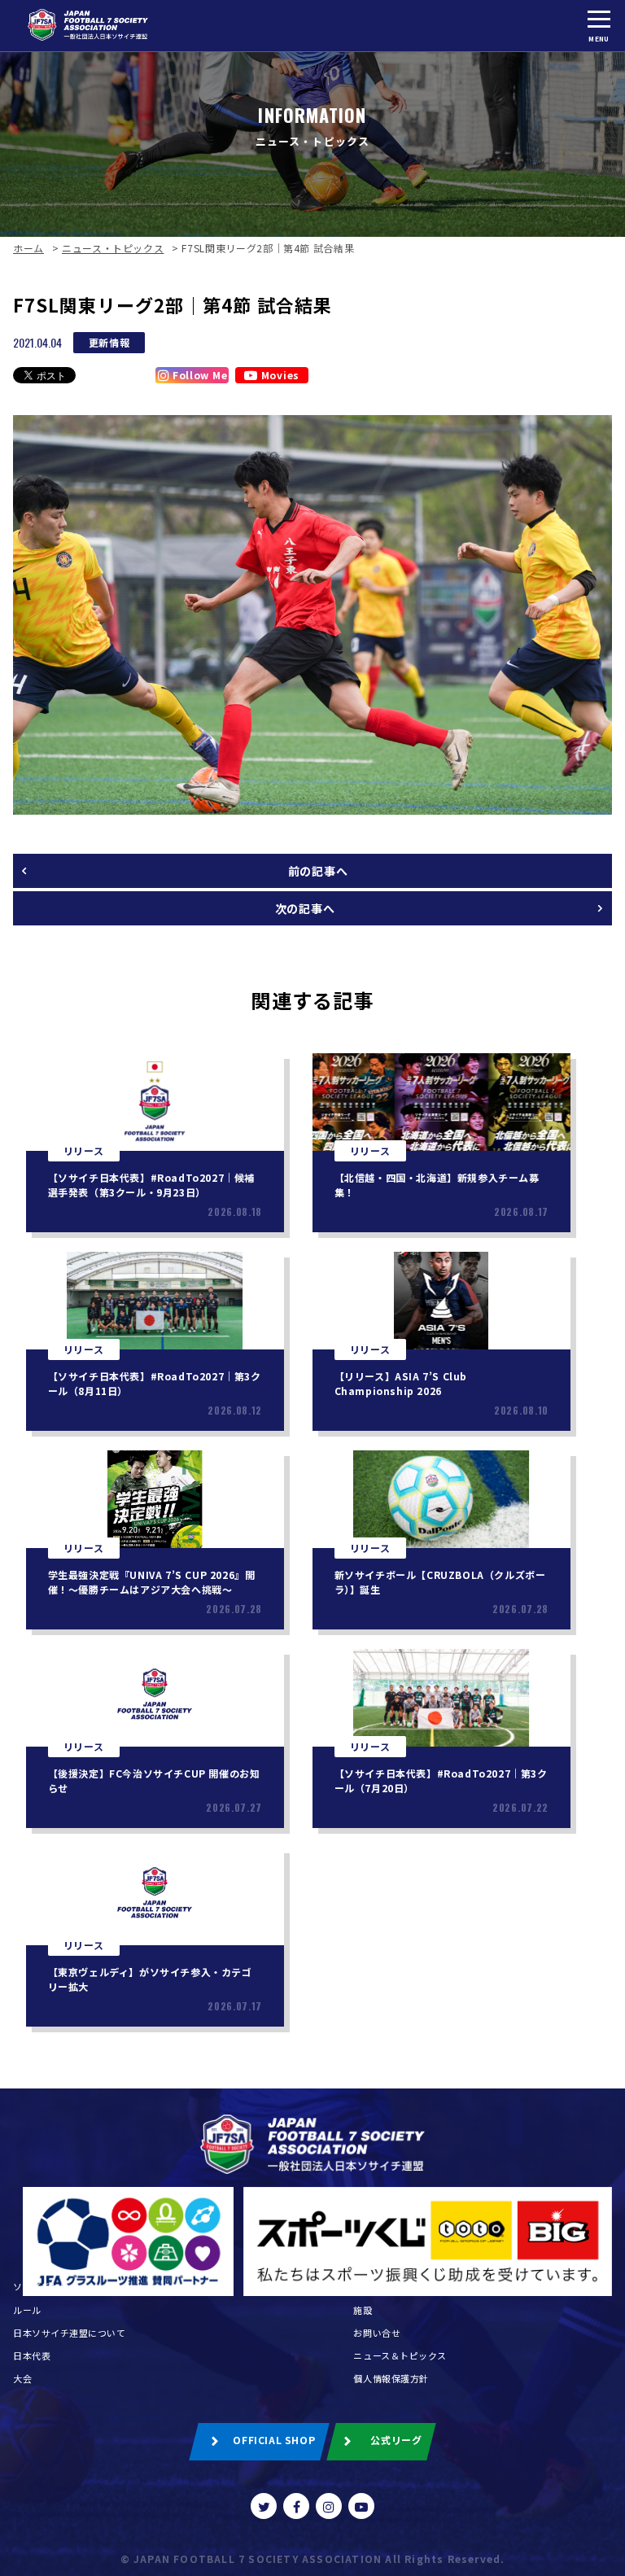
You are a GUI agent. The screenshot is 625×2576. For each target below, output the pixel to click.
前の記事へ (318, 871)
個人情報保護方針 (391, 2378)
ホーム (28, 248)
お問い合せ (377, 2333)
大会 (22, 2378)
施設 (363, 2310)
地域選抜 (372, 2286)
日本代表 (32, 2355)
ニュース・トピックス (113, 248)
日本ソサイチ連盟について (70, 2333)
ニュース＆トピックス (400, 2355)
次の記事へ (305, 908)
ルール (27, 2310)
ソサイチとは (41, 2286)
